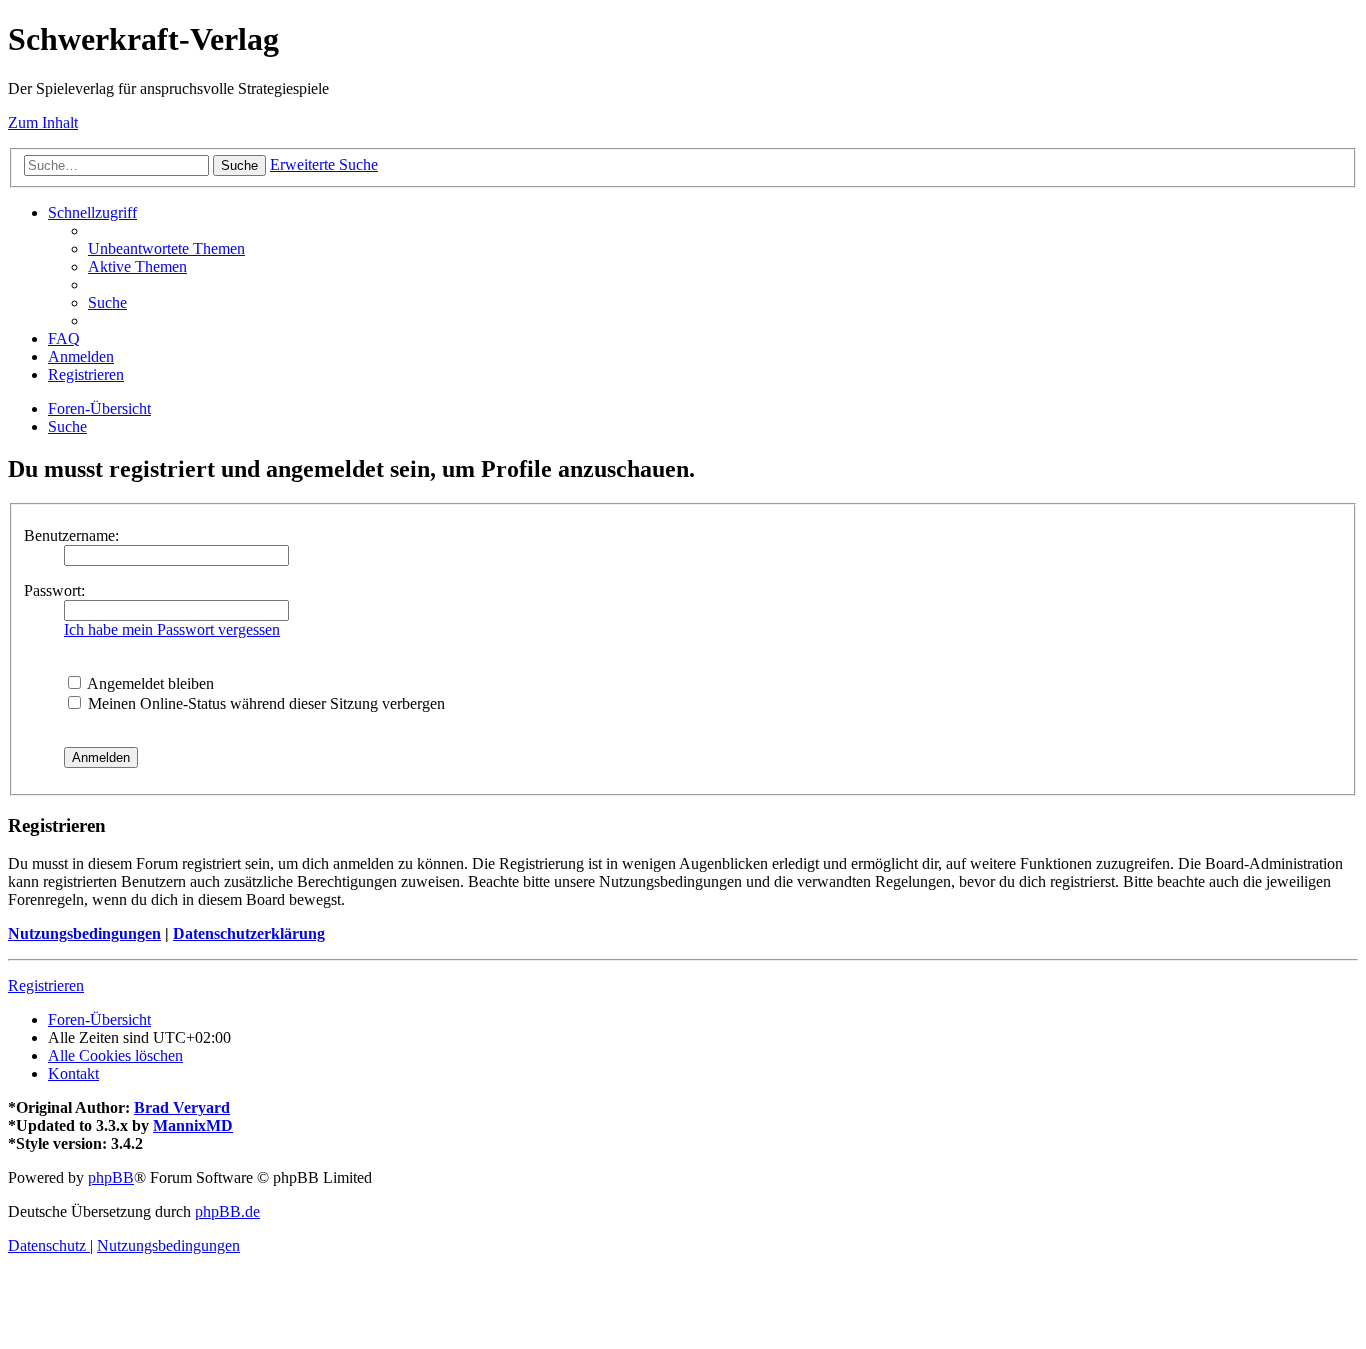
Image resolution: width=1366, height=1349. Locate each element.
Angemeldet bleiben (149, 683)
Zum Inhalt (43, 122)
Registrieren (46, 985)
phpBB (111, 1177)
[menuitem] (166, 248)
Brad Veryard (182, 1107)
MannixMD (193, 1125)
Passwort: (54, 590)
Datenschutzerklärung (249, 933)
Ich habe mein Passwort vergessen (172, 629)
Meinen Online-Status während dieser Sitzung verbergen (264, 703)
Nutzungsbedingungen (84, 933)
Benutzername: (71, 535)
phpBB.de (227, 1211)
